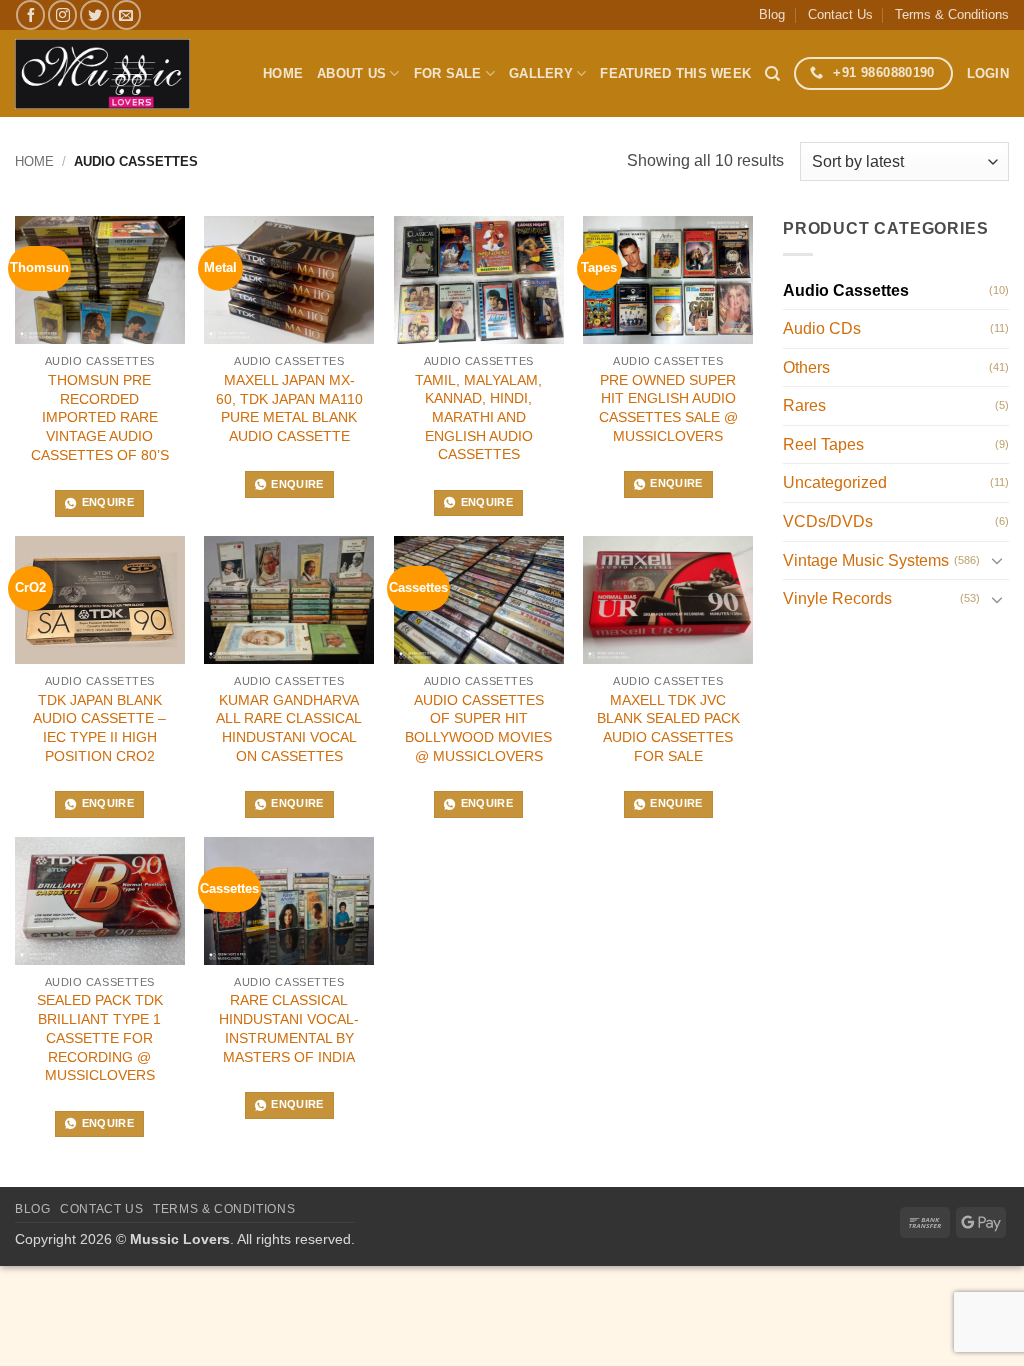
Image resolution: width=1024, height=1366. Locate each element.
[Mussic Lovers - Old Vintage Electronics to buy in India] (102, 74)
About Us (351, 73)
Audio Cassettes (846, 290)
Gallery (541, 73)
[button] (988, 74)
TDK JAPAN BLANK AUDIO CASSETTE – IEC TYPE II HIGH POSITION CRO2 (99, 728)
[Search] (772, 74)
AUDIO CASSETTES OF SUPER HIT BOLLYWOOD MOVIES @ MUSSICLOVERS (478, 728)
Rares (804, 405)
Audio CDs (822, 328)
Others (806, 367)
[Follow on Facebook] (30, 14)
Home (283, 73)
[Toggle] (997, 560)
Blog (772, 14)
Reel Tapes (823, 444)
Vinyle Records (837, 598)
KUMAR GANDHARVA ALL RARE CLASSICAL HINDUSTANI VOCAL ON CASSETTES (289, 728)
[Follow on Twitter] (94, 14)
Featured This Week (675, 73)
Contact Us (840, 14)
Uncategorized (835, 482)
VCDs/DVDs (828, 521)
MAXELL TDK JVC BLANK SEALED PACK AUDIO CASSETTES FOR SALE (668, 728)
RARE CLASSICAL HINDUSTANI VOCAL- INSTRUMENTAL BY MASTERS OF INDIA (289, 1028)
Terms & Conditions (952, 14)
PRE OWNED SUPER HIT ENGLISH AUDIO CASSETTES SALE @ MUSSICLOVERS (668, 408)
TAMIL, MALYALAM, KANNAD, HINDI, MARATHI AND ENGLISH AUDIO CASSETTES (478, 417)
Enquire (108, 502)
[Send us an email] (126, 14)
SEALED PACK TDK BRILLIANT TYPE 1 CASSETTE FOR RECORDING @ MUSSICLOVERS (100, 1037)
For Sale (448, 73)
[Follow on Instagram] (62, 14)
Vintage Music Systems (866, 560)
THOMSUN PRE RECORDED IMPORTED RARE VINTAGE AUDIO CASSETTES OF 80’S (100, 417)
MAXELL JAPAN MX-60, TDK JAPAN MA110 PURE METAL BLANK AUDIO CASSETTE (289, 408)
